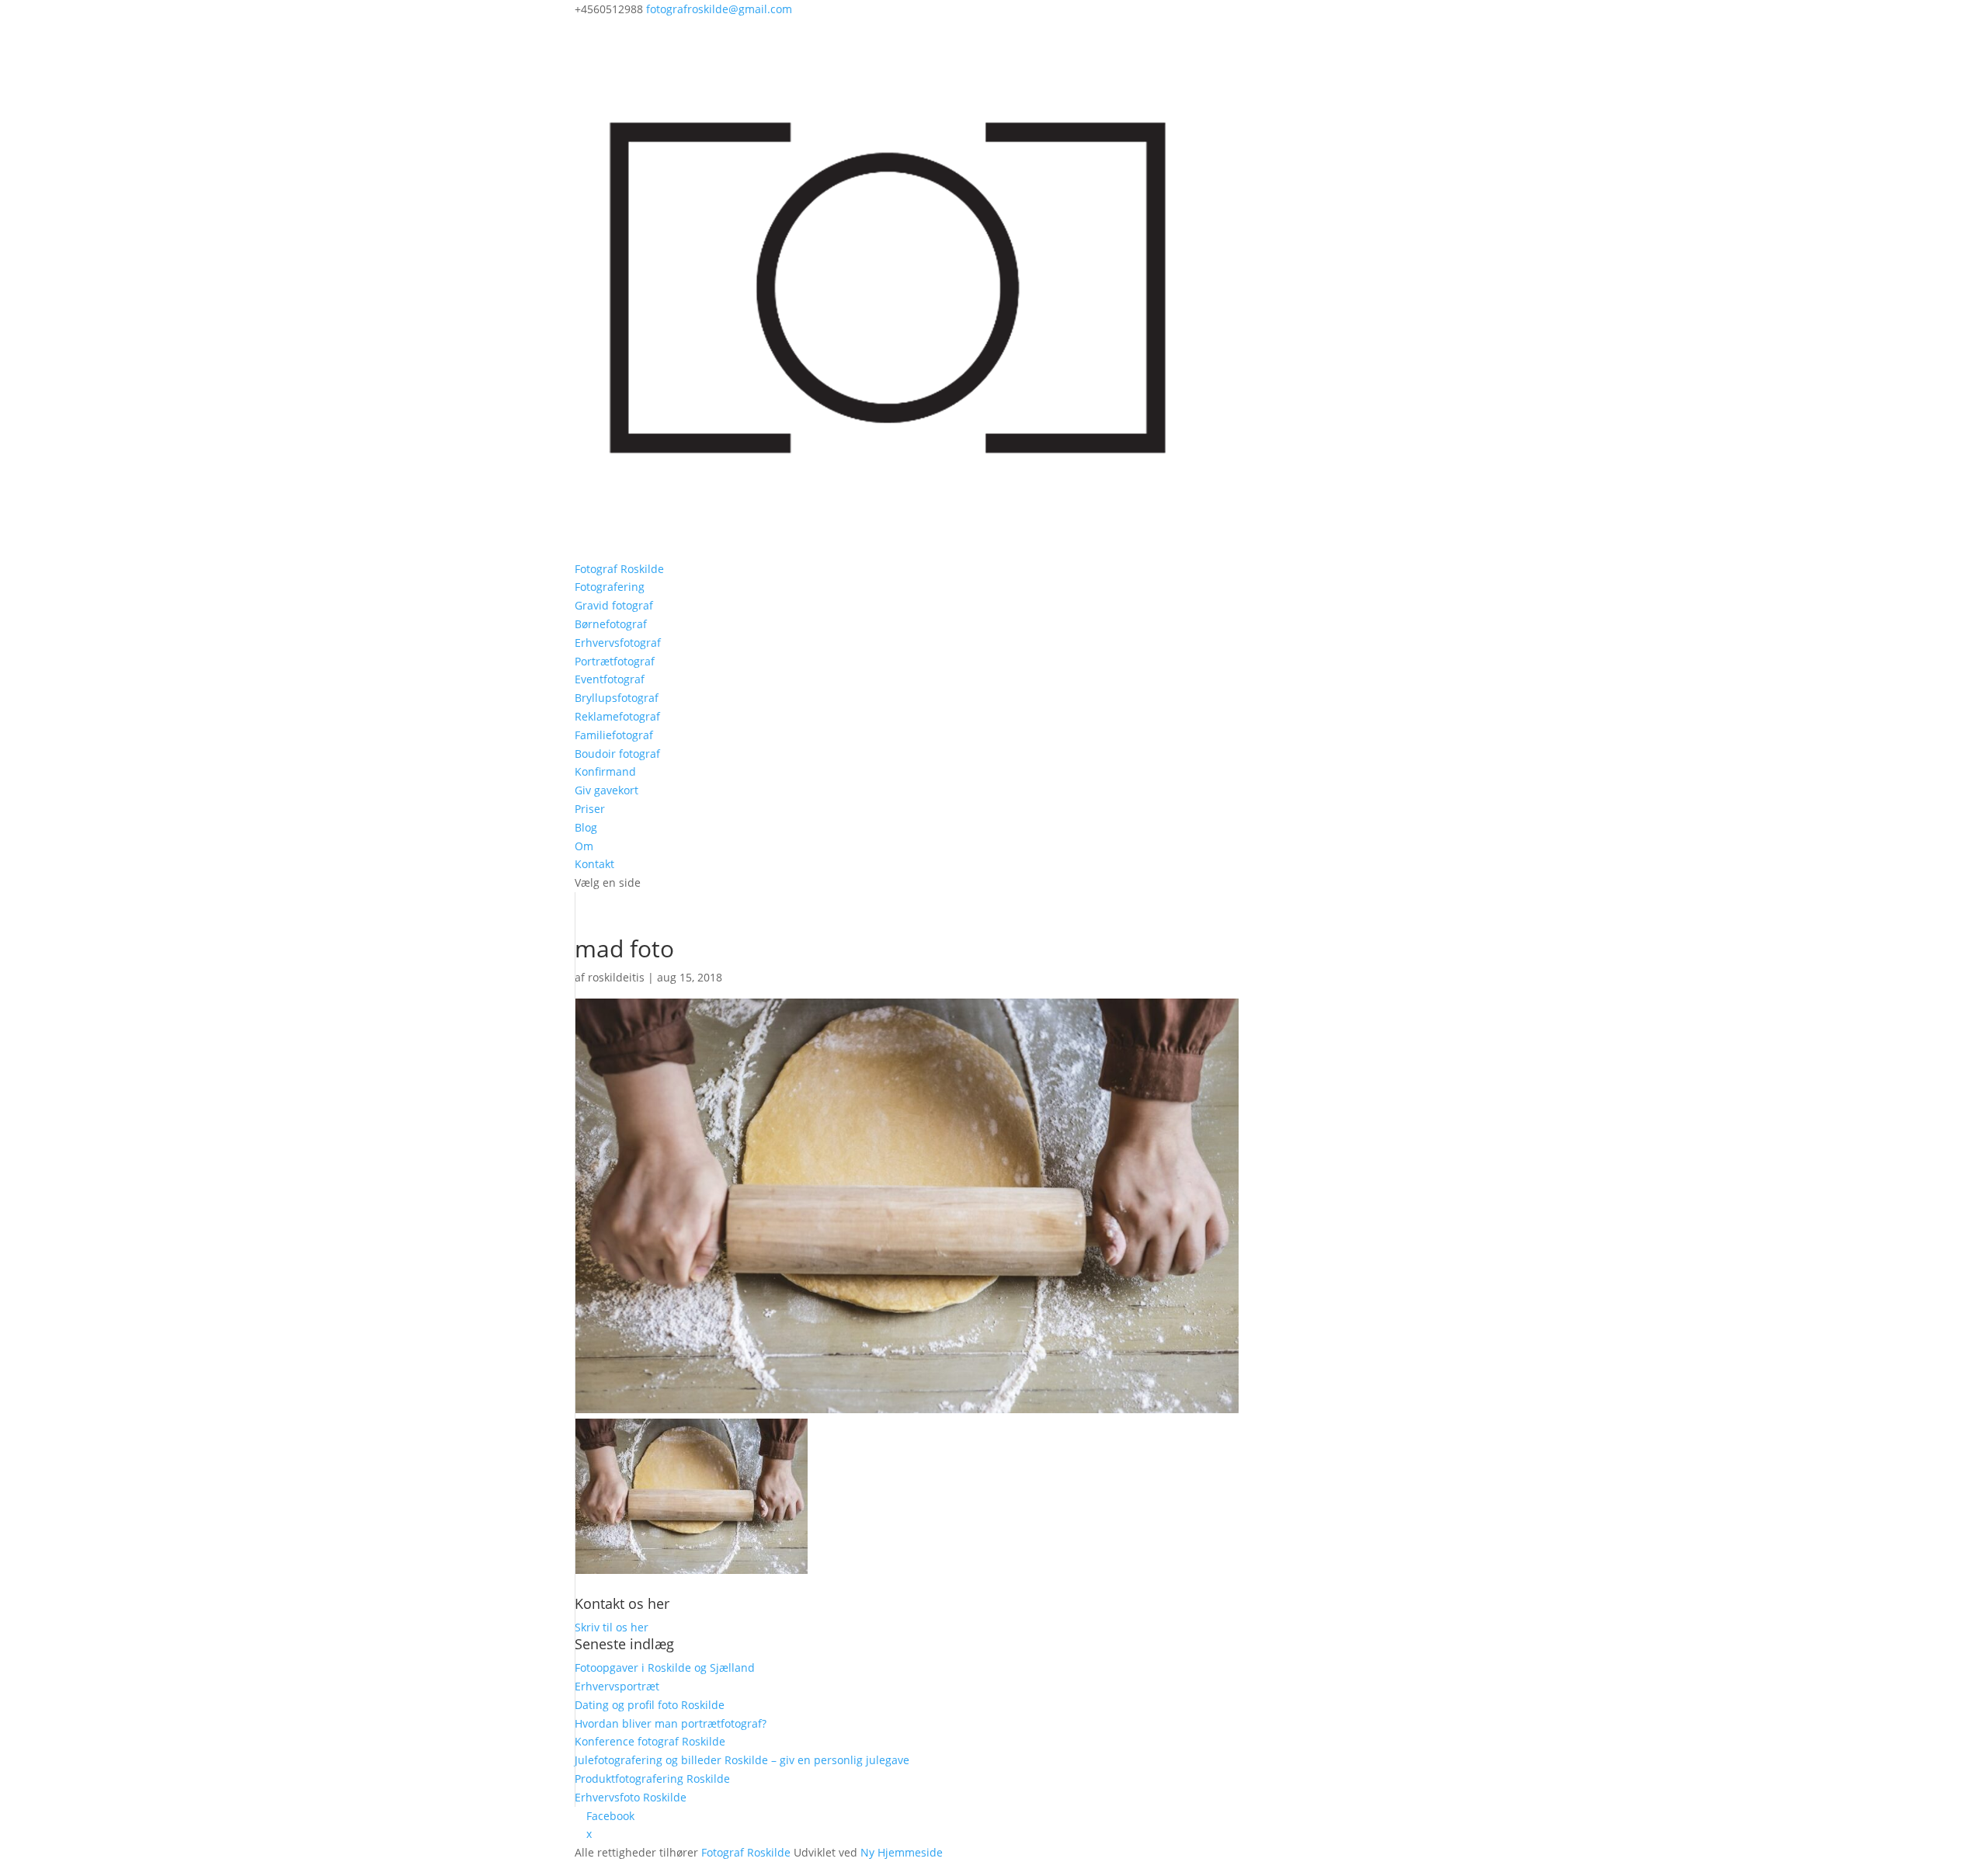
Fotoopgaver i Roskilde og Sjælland (665, 1667)
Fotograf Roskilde (619, 569)
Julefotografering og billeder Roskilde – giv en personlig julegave (742, 1760)
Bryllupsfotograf (617, 698)
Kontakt (594, 864)
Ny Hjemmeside (902, 1852)
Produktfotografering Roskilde (652, 1779)
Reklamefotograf (617, 716)
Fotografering (610, 587)
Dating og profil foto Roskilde (650, 1705)
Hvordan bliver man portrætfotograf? (671, 1723)
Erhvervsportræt (617, 1686)
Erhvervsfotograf (618, 643)
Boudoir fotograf (617, 754)
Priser (590, 809)
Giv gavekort (606, 790)
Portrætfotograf (615, 661)
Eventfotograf (610, 679)
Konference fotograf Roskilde (650, 1741)
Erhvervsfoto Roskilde (631, 1797)
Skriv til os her (612, 1627)
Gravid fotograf (614, 605)
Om (584, 846)
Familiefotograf (614, 735)
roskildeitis (616, 977)
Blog (586, 827)
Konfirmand (605, 771)
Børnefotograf (611, 624)
